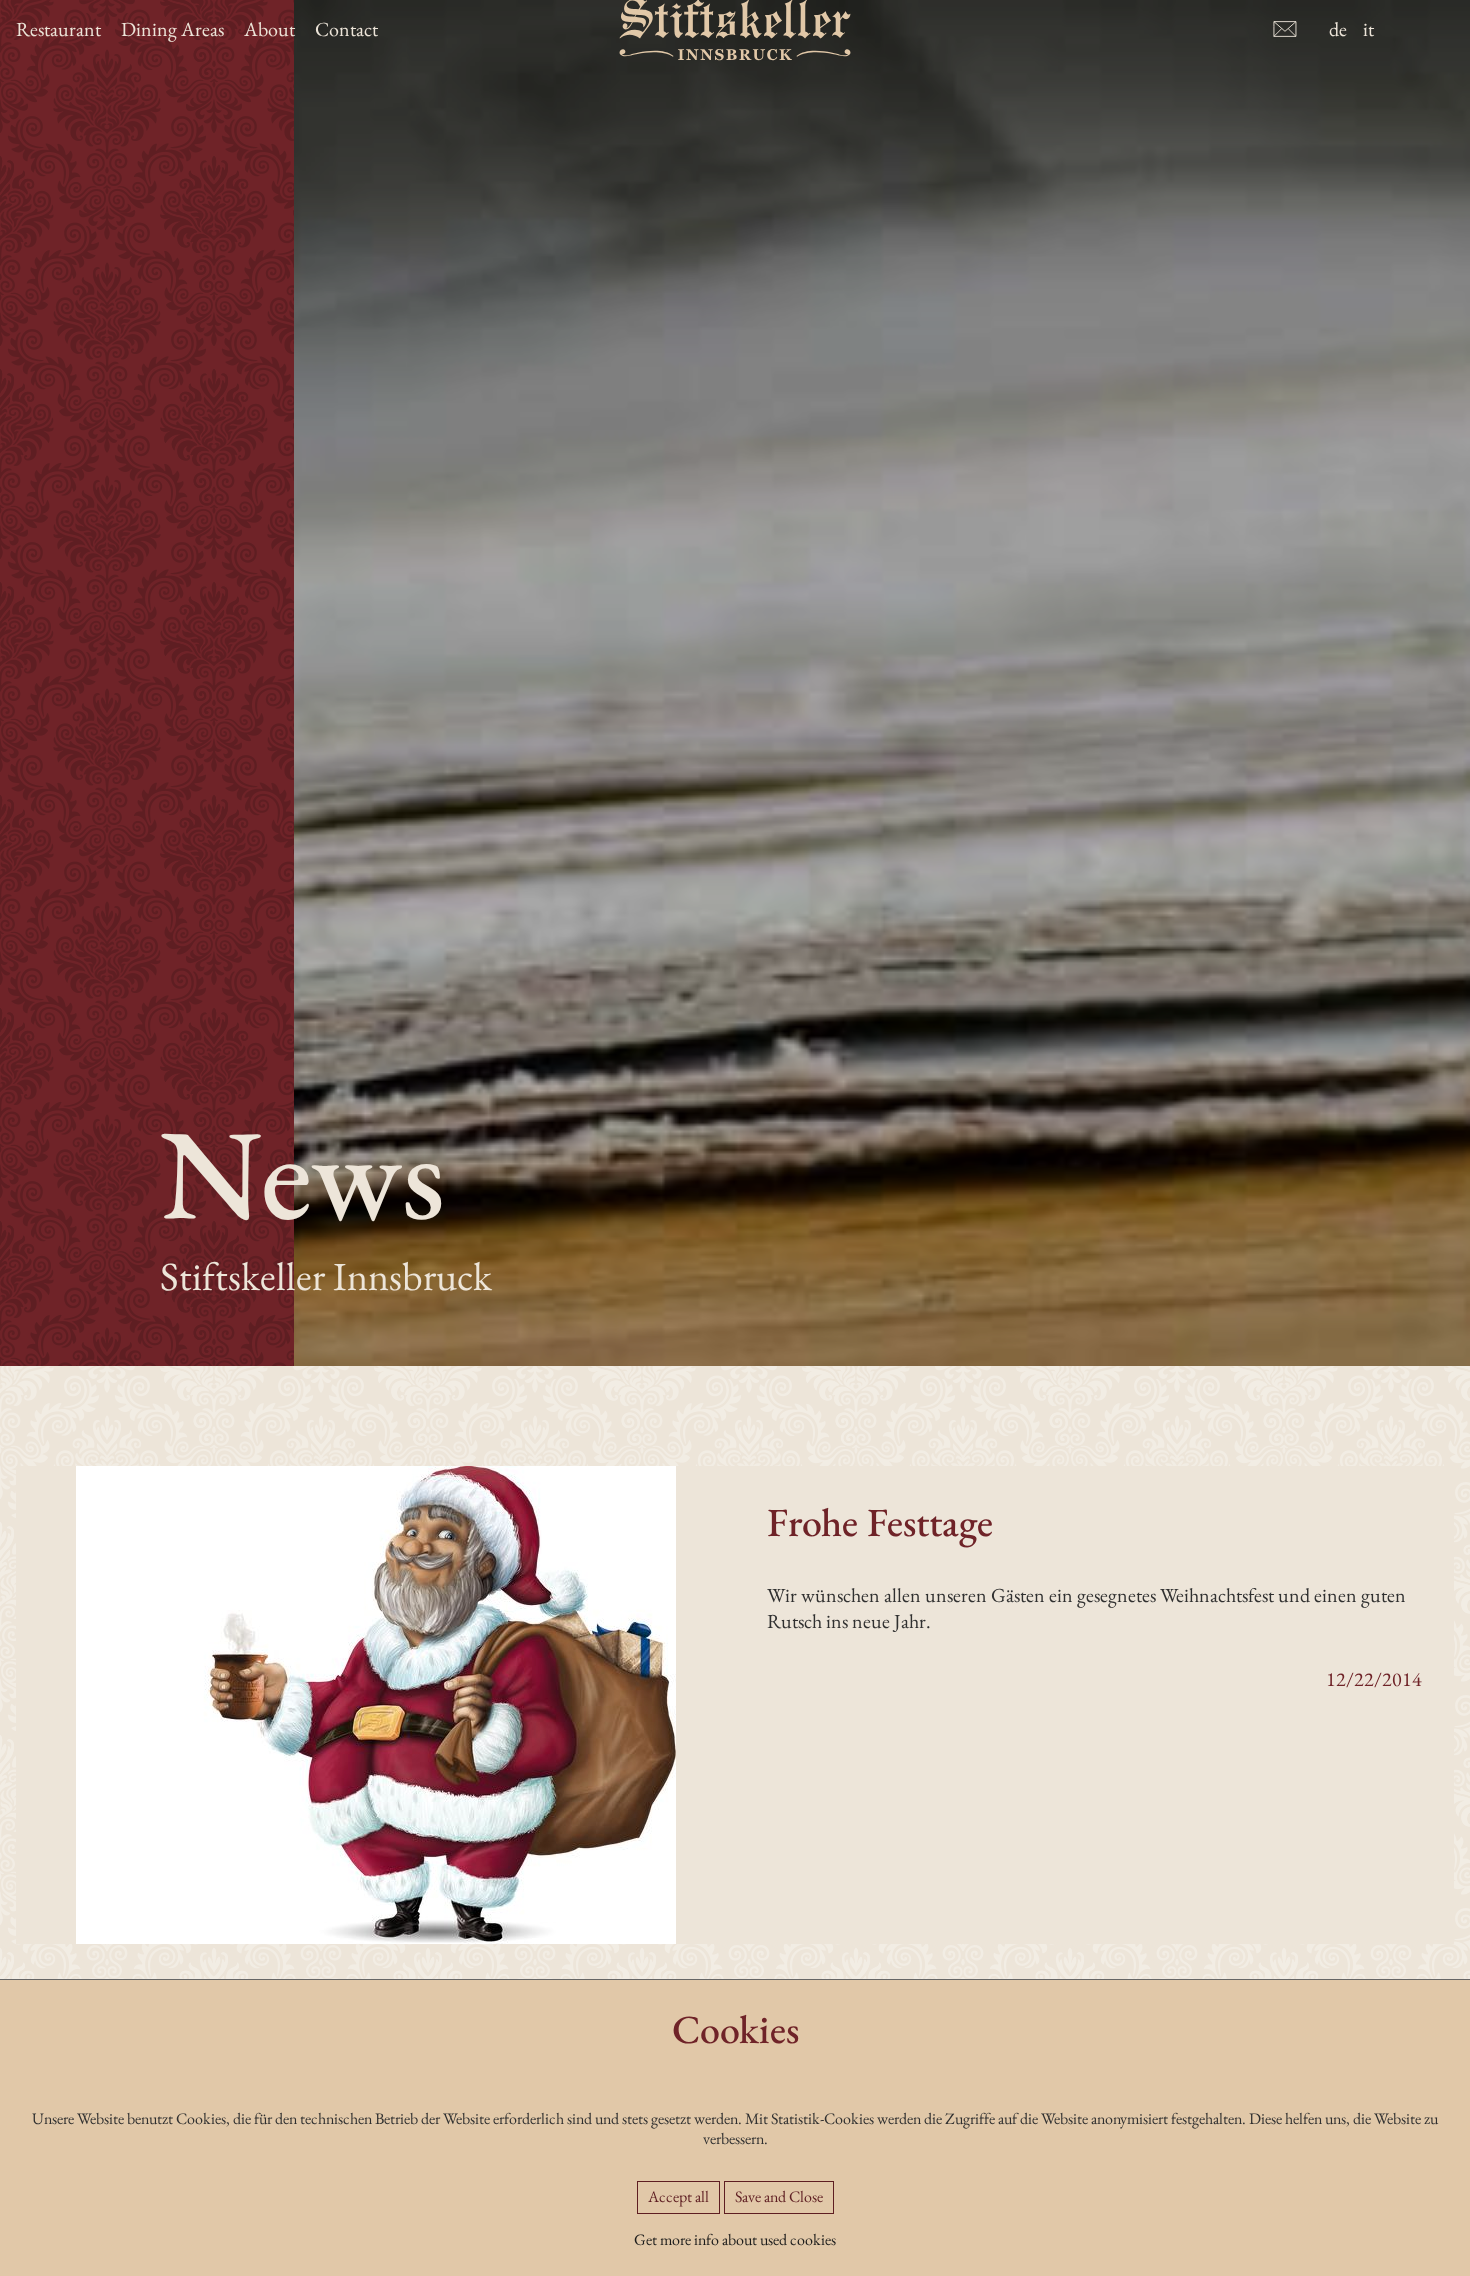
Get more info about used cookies (735, 2239)
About (269, 29)
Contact (346, 29)
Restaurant (58, 29)
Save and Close (779, 2196)
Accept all (678, 2196)
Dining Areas (172, 29)
